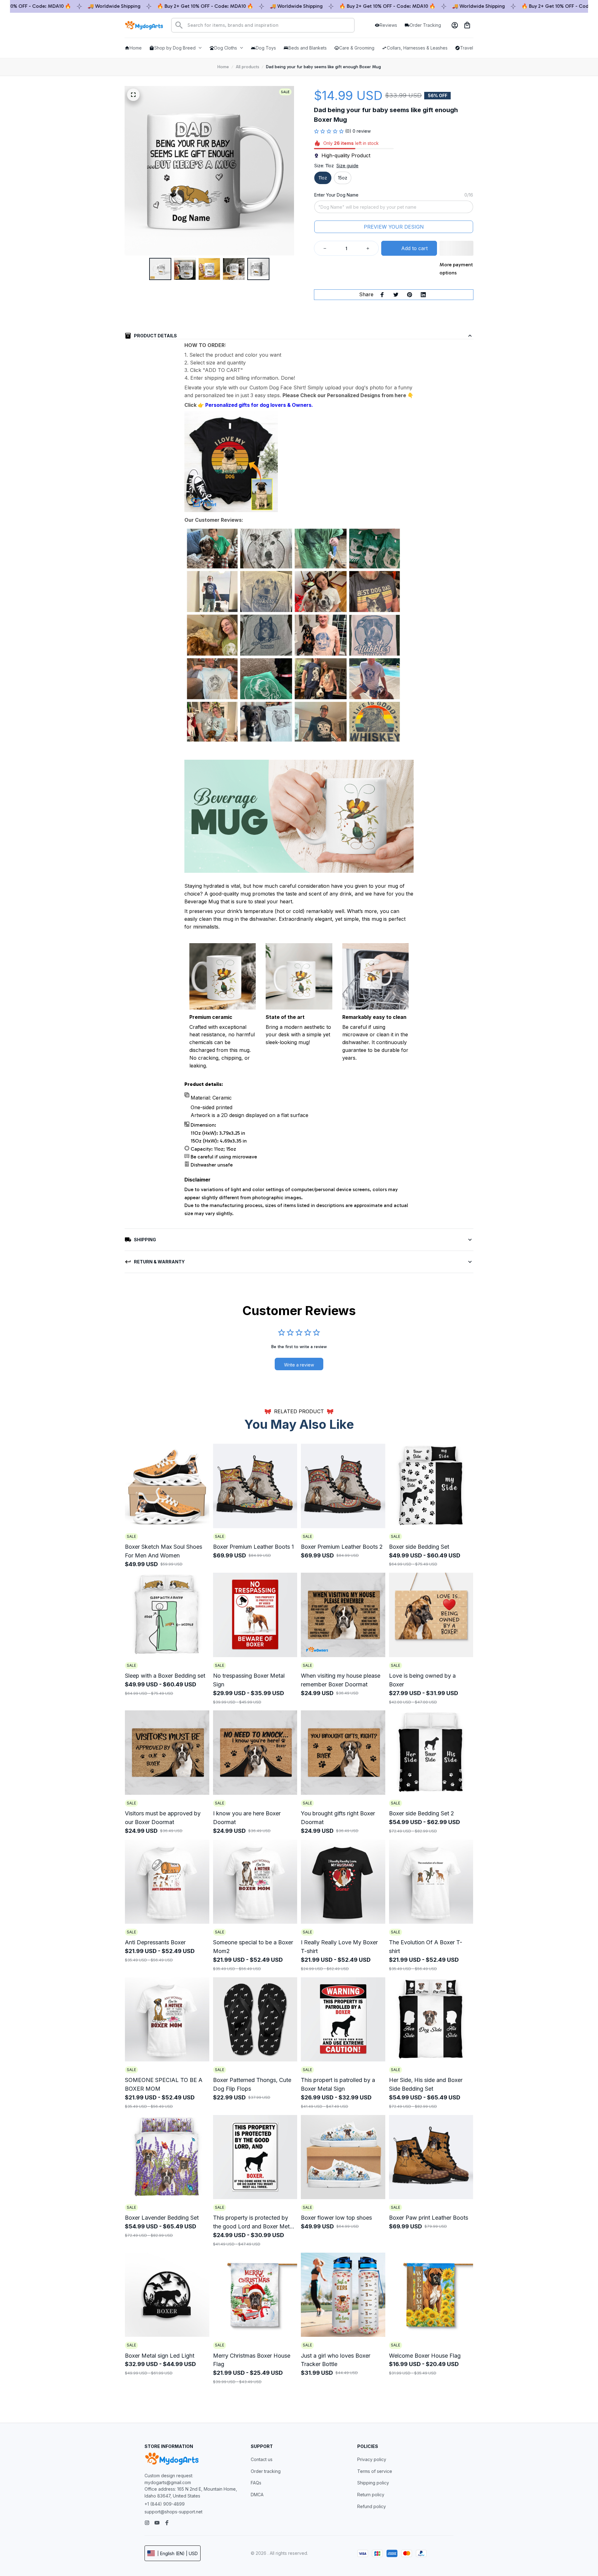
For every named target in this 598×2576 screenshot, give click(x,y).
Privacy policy (372, 2459)
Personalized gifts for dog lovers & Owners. (259, 405)
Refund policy (372, 2506)
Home (223, 67)
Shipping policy (373, 2483)
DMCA (257, 2495)
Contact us (262, 2459)
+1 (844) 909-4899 (165, 2504)
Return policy (371, 2495)
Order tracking (266, 2471)
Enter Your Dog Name (336, 195)
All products (247, 67)
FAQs (256, 2483)
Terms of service (375, 2471)
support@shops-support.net (173, 2512)
